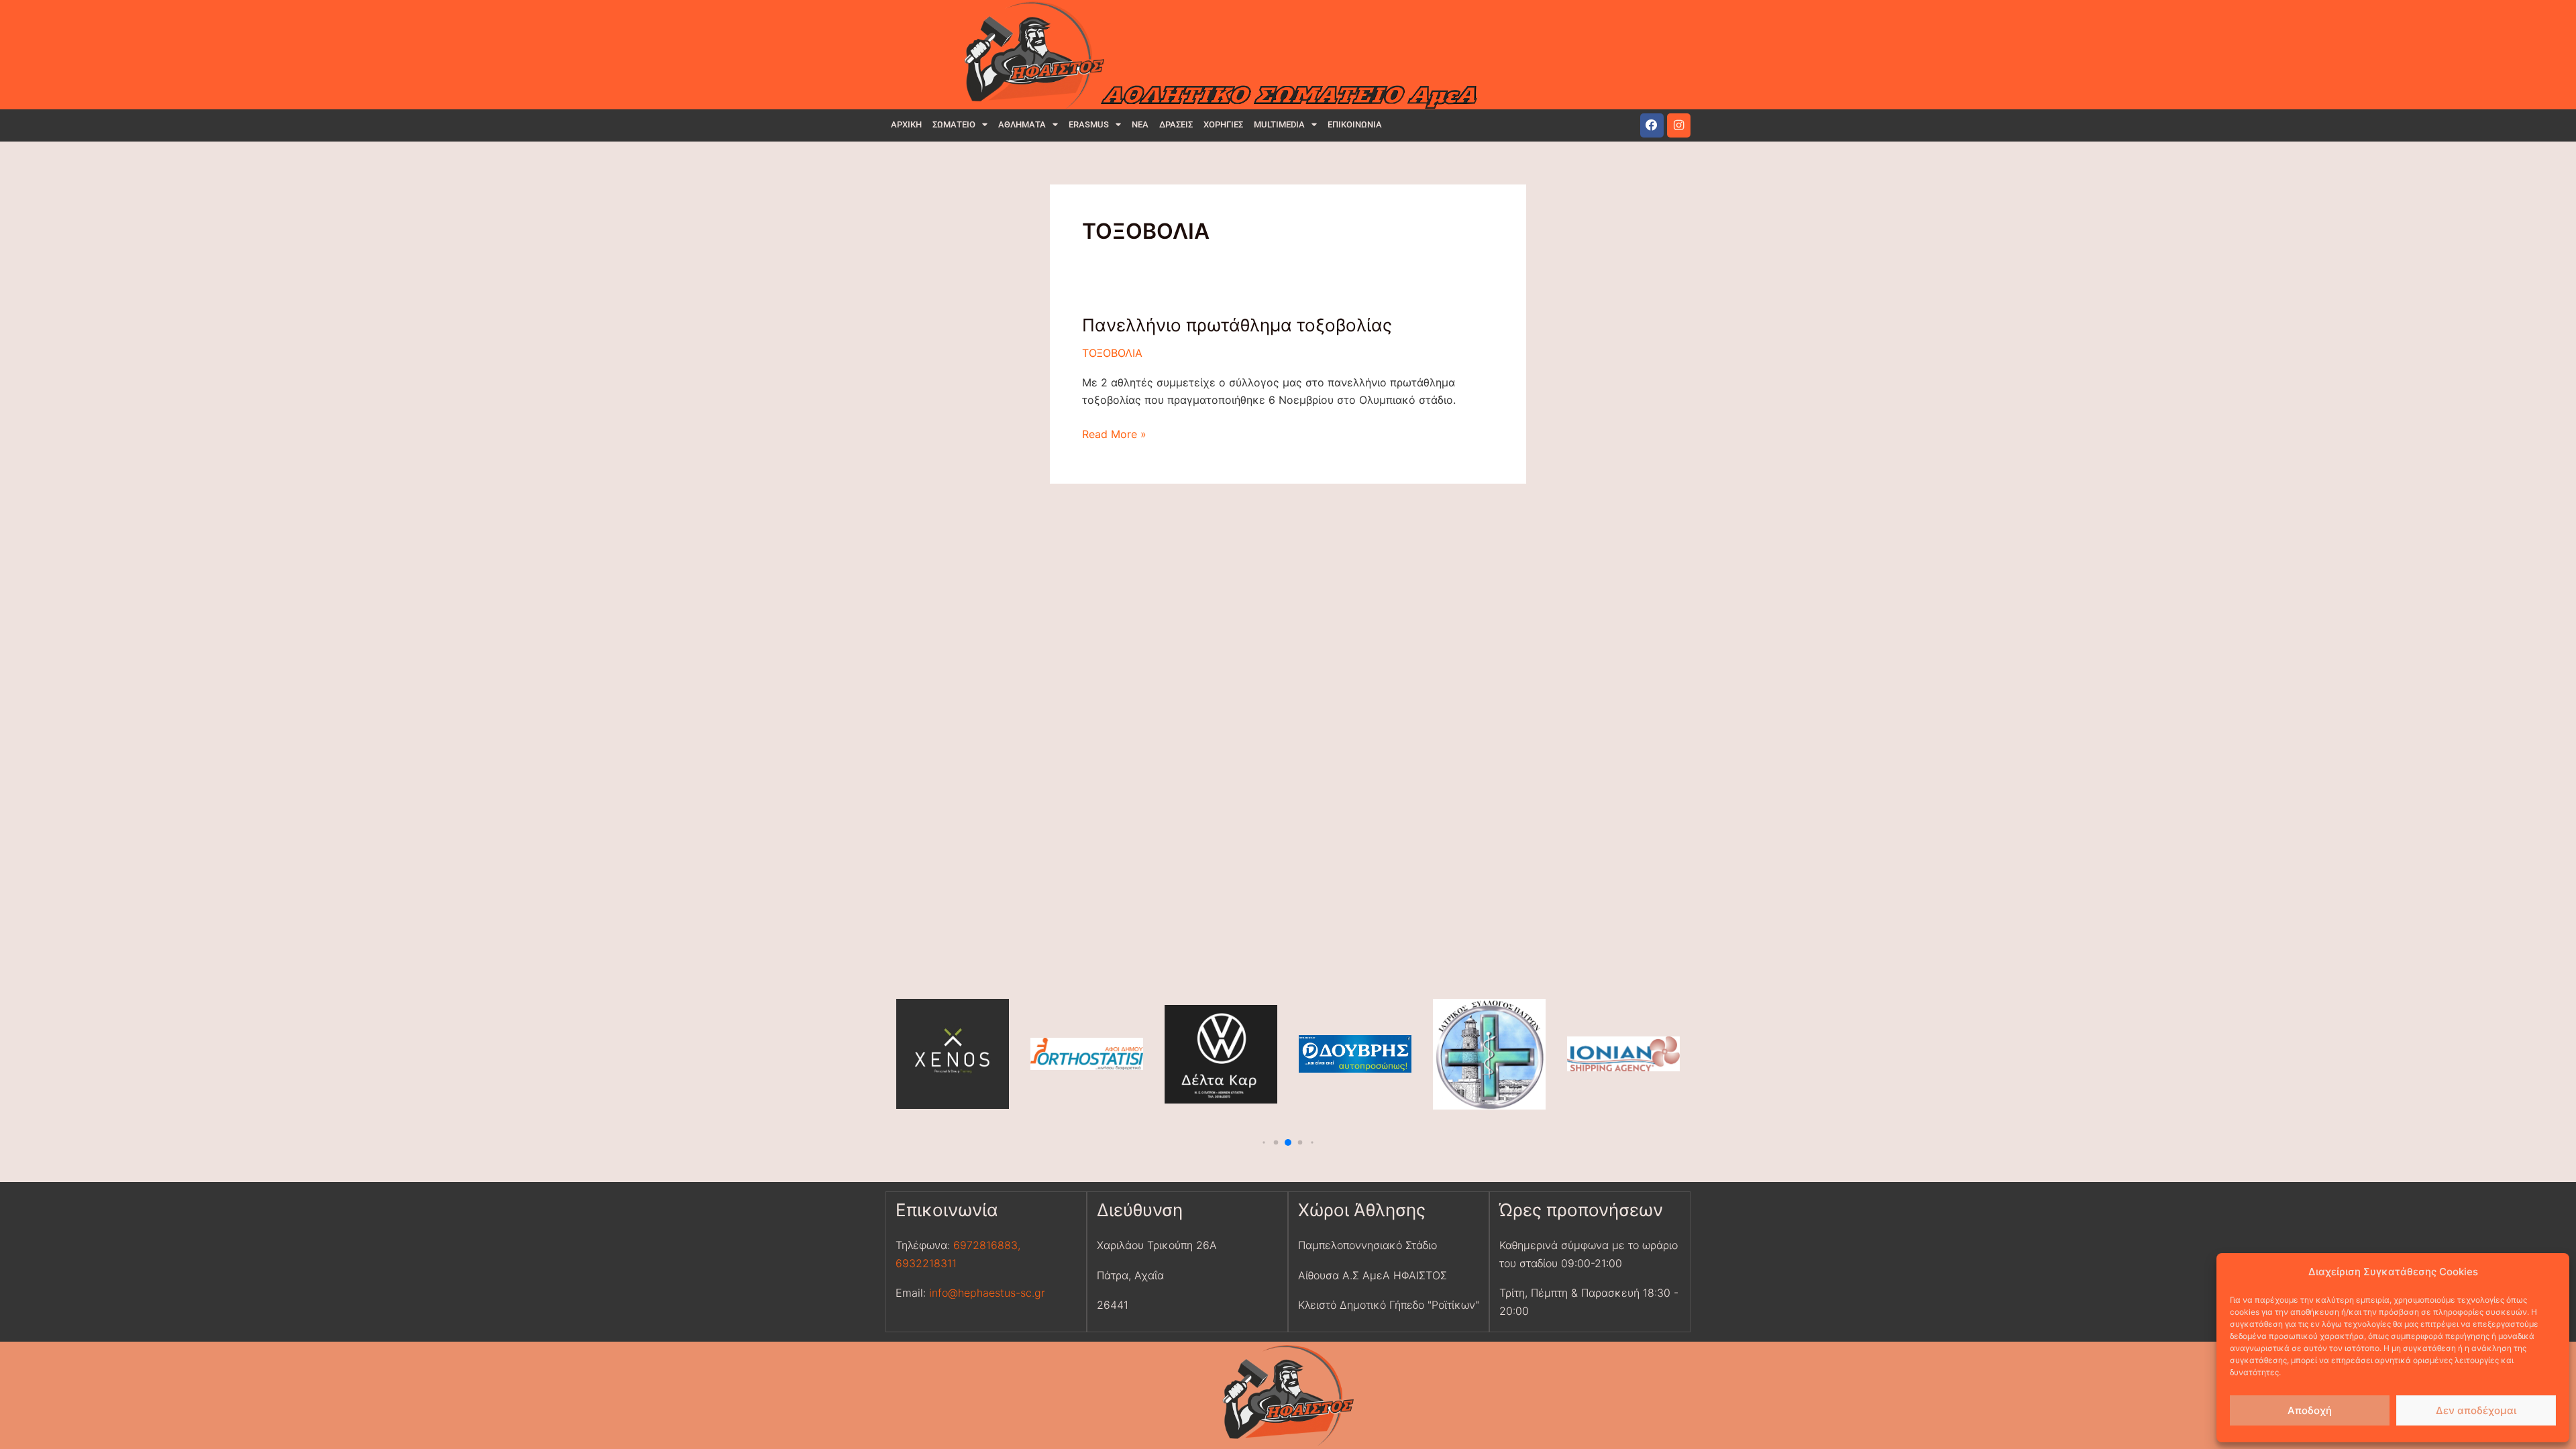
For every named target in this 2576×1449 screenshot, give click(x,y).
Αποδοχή (2310, 1410)
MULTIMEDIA (1279, 124)
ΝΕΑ (1140, 124)
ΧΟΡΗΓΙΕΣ (1223, 124)
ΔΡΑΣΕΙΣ (1176, 124)
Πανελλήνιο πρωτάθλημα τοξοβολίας (1237, 325)
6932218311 (926, 1263)
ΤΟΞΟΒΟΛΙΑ (1112, 353)
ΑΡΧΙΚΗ (906, 124)
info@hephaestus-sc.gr (987, 1293)
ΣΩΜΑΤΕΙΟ (954, 124)
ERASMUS (1089, 124)
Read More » (1114, 433)
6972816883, (985, 1245)
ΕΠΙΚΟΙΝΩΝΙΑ (1355, 124)
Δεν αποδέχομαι (2476, 1410)
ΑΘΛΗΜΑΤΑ (1022, 124)
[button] (1264, 1143)
